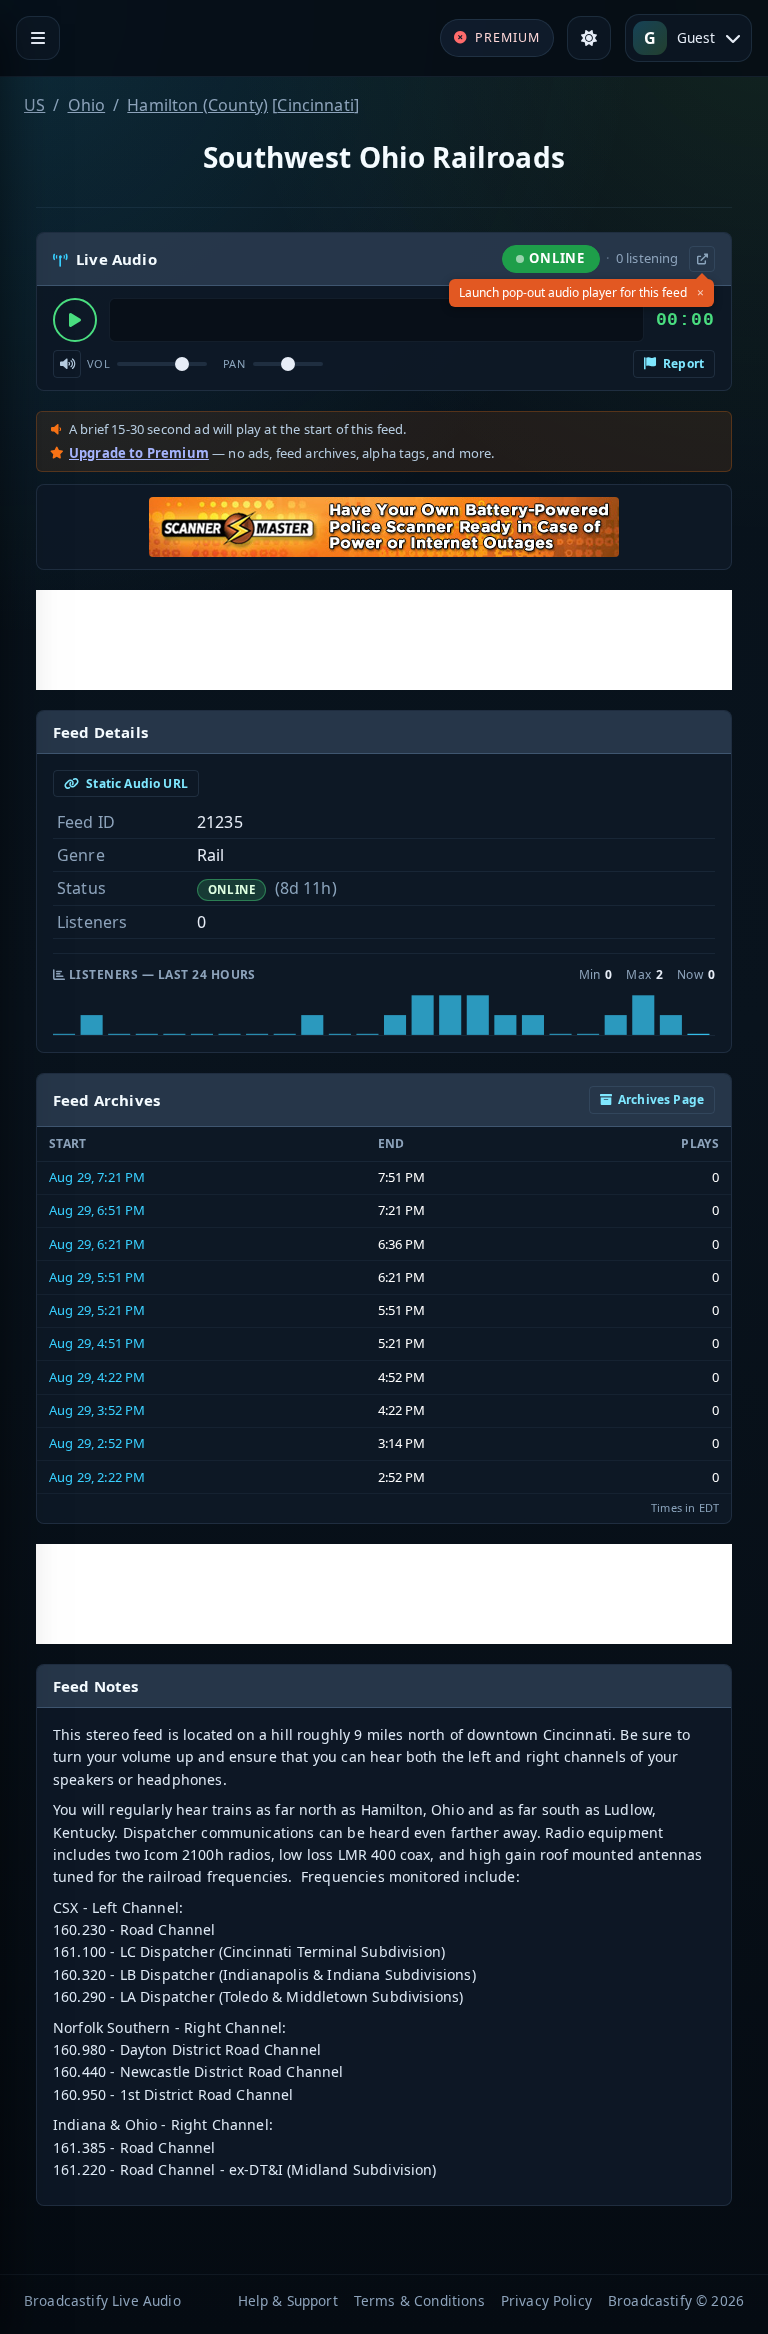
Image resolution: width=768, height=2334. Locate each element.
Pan (234, 363)
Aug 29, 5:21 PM (97, 1310)
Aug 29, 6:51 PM (97, 1210)
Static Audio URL (135, 783)
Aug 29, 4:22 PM (97, 1377)
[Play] (75, 320)
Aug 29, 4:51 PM (97, 1343)
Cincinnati (315, 105)
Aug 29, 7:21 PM (97, 1177)
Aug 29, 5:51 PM (97, 1277)
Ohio (87, 105)
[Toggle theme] (589, 38)
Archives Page (661, 1099)
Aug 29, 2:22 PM (97, 1477)
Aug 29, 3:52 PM (97, 1410)
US (34, 105)
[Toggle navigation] (38, 38)
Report (682, 363)
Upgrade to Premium (139, 453)
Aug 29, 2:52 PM (97, 1443)
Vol (98, 363)
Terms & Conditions (419, 2300)
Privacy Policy (546, 2300)
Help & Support (288, 2300)
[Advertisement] (384, 640)
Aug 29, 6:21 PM (97, 1244)
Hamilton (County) (197, 105)
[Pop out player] (702, 259)
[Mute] (67, 364)
